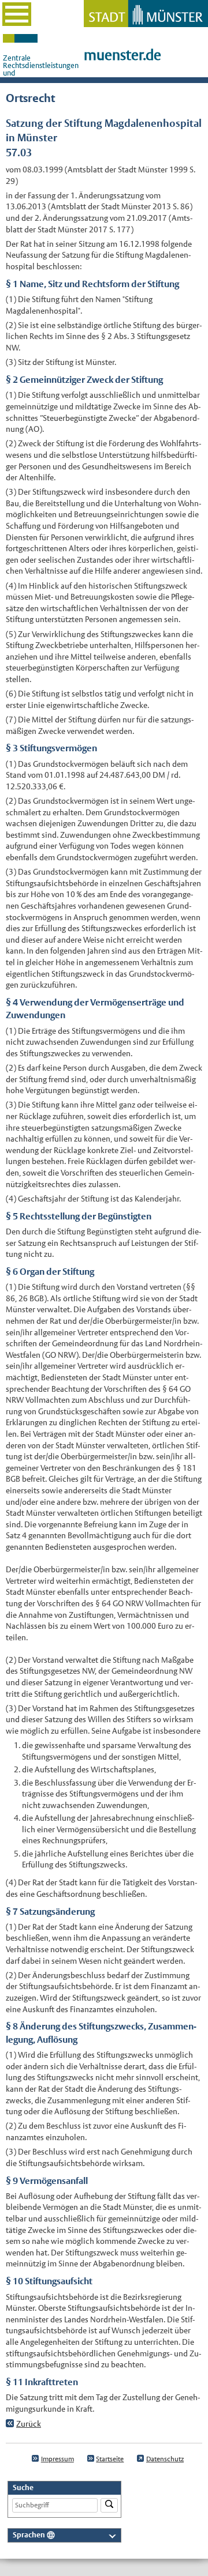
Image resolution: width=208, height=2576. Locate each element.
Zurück (29, 2424)
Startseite (110, 2459)
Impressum (57, 2459)
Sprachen (29, 2535)
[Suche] (109, 2505)
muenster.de (122, 55)
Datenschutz (165, 2459)
